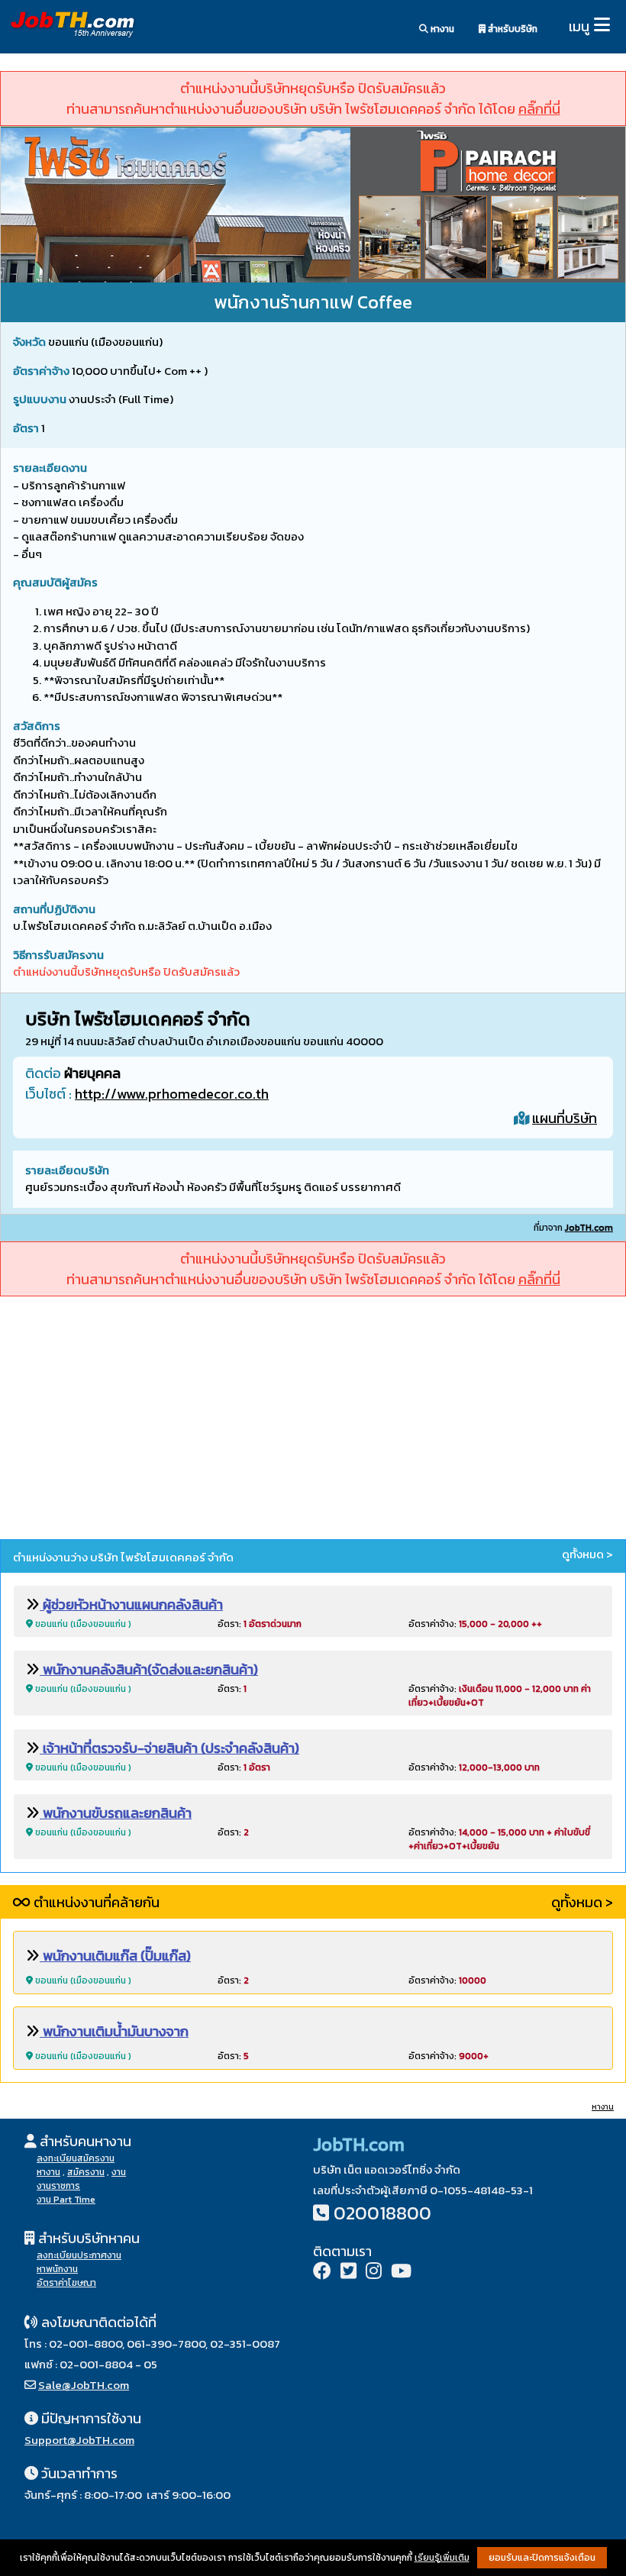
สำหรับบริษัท (511, 29)
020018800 (382, 2213)
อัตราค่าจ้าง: (475, 1624)
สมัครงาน (86, 2172)
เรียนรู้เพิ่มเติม (442, 2558)
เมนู (579, 26)
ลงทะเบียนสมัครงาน (76, 2158)
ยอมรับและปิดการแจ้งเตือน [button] (542, 2558)
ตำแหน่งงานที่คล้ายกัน (95, 1902)
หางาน (441, 29)
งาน (119, 2172)
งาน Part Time (66, 2200)
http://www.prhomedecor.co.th (172, 1094)
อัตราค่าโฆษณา (66, 2283)
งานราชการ (58, 2186)
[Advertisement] (313, 1420)
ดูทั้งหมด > (587, 1554)
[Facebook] (322, 2273)
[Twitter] (348, 2273)
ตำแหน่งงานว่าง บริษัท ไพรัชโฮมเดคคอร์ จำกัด (123, 1557)
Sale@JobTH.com (84, 2385)
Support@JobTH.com (79, 2440)
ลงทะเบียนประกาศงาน (79, 2255)
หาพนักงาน (57, 2269)
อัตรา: (260, 1624)
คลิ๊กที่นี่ (539, 109)
